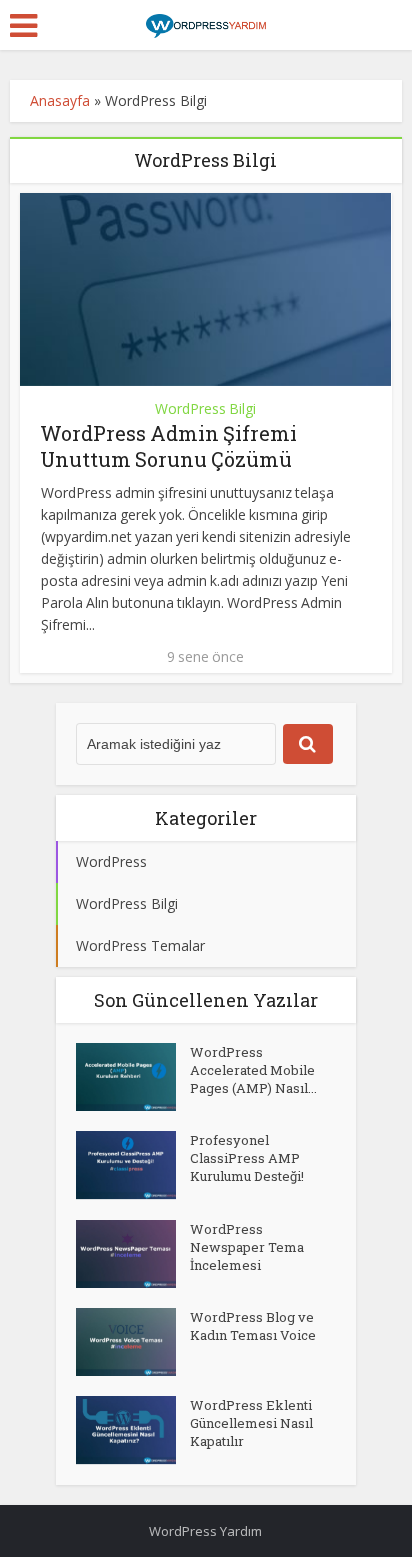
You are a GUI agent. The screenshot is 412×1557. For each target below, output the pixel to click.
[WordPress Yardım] (206, 23)
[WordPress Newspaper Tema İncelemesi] (133, 1254)
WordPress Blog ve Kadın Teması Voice (253, 1326)
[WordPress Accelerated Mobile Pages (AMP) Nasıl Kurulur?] (133, 1077)
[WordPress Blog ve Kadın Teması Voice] (133, 1342)
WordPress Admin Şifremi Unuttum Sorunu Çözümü (168, 446)
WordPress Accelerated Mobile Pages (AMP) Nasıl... (253, 1070)
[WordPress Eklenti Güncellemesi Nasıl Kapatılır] (133, 1430)
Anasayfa (60, 100)
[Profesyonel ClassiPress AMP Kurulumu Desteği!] (133, 1165)
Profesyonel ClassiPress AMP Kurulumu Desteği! (247, 1158)
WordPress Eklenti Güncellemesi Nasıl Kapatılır (251, 1423)
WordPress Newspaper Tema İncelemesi (247, 1247)
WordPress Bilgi (205, 408)
